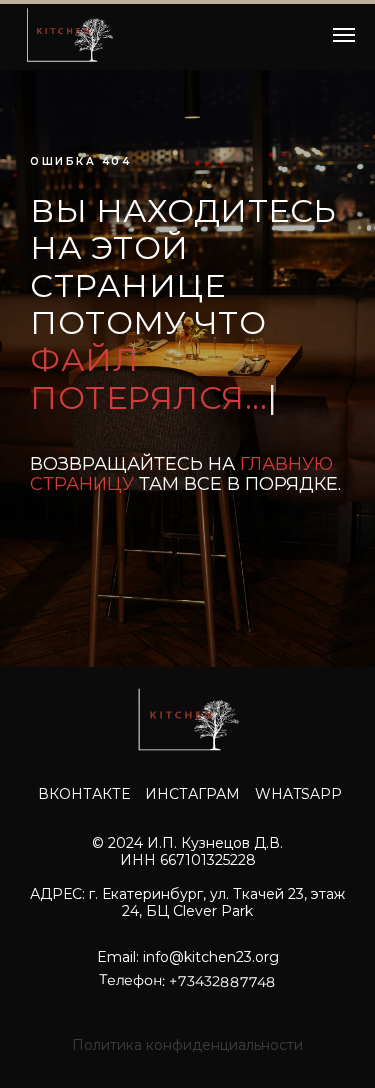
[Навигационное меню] (344, 35)
